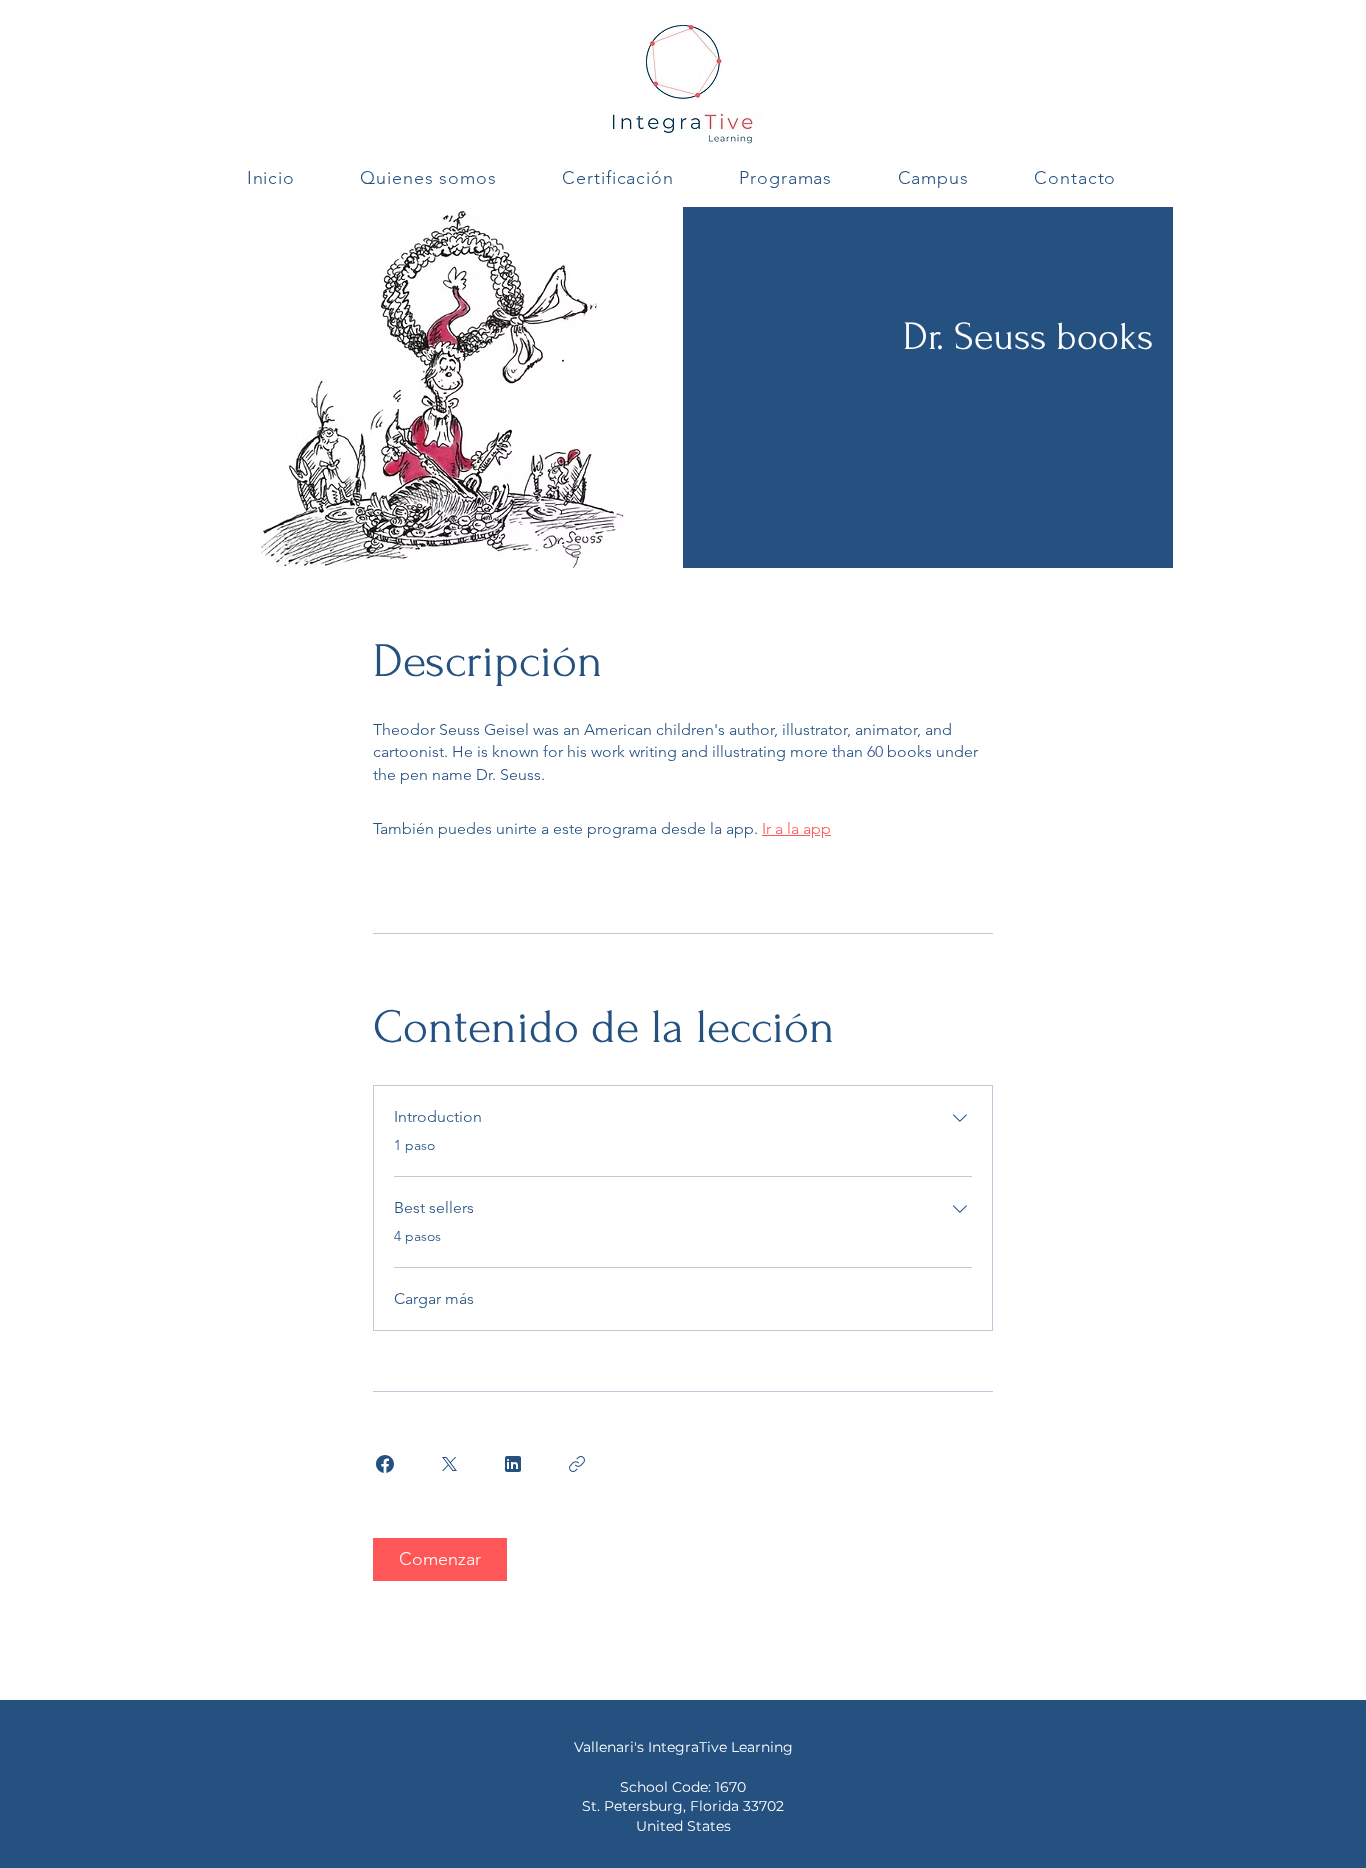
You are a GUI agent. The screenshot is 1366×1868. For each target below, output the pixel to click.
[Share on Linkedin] (513, 1464)
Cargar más (434, 1298)
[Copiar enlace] (577, 1464)
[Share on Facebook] (385, 1464)
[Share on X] (449, 1464)
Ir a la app (796, 828)
